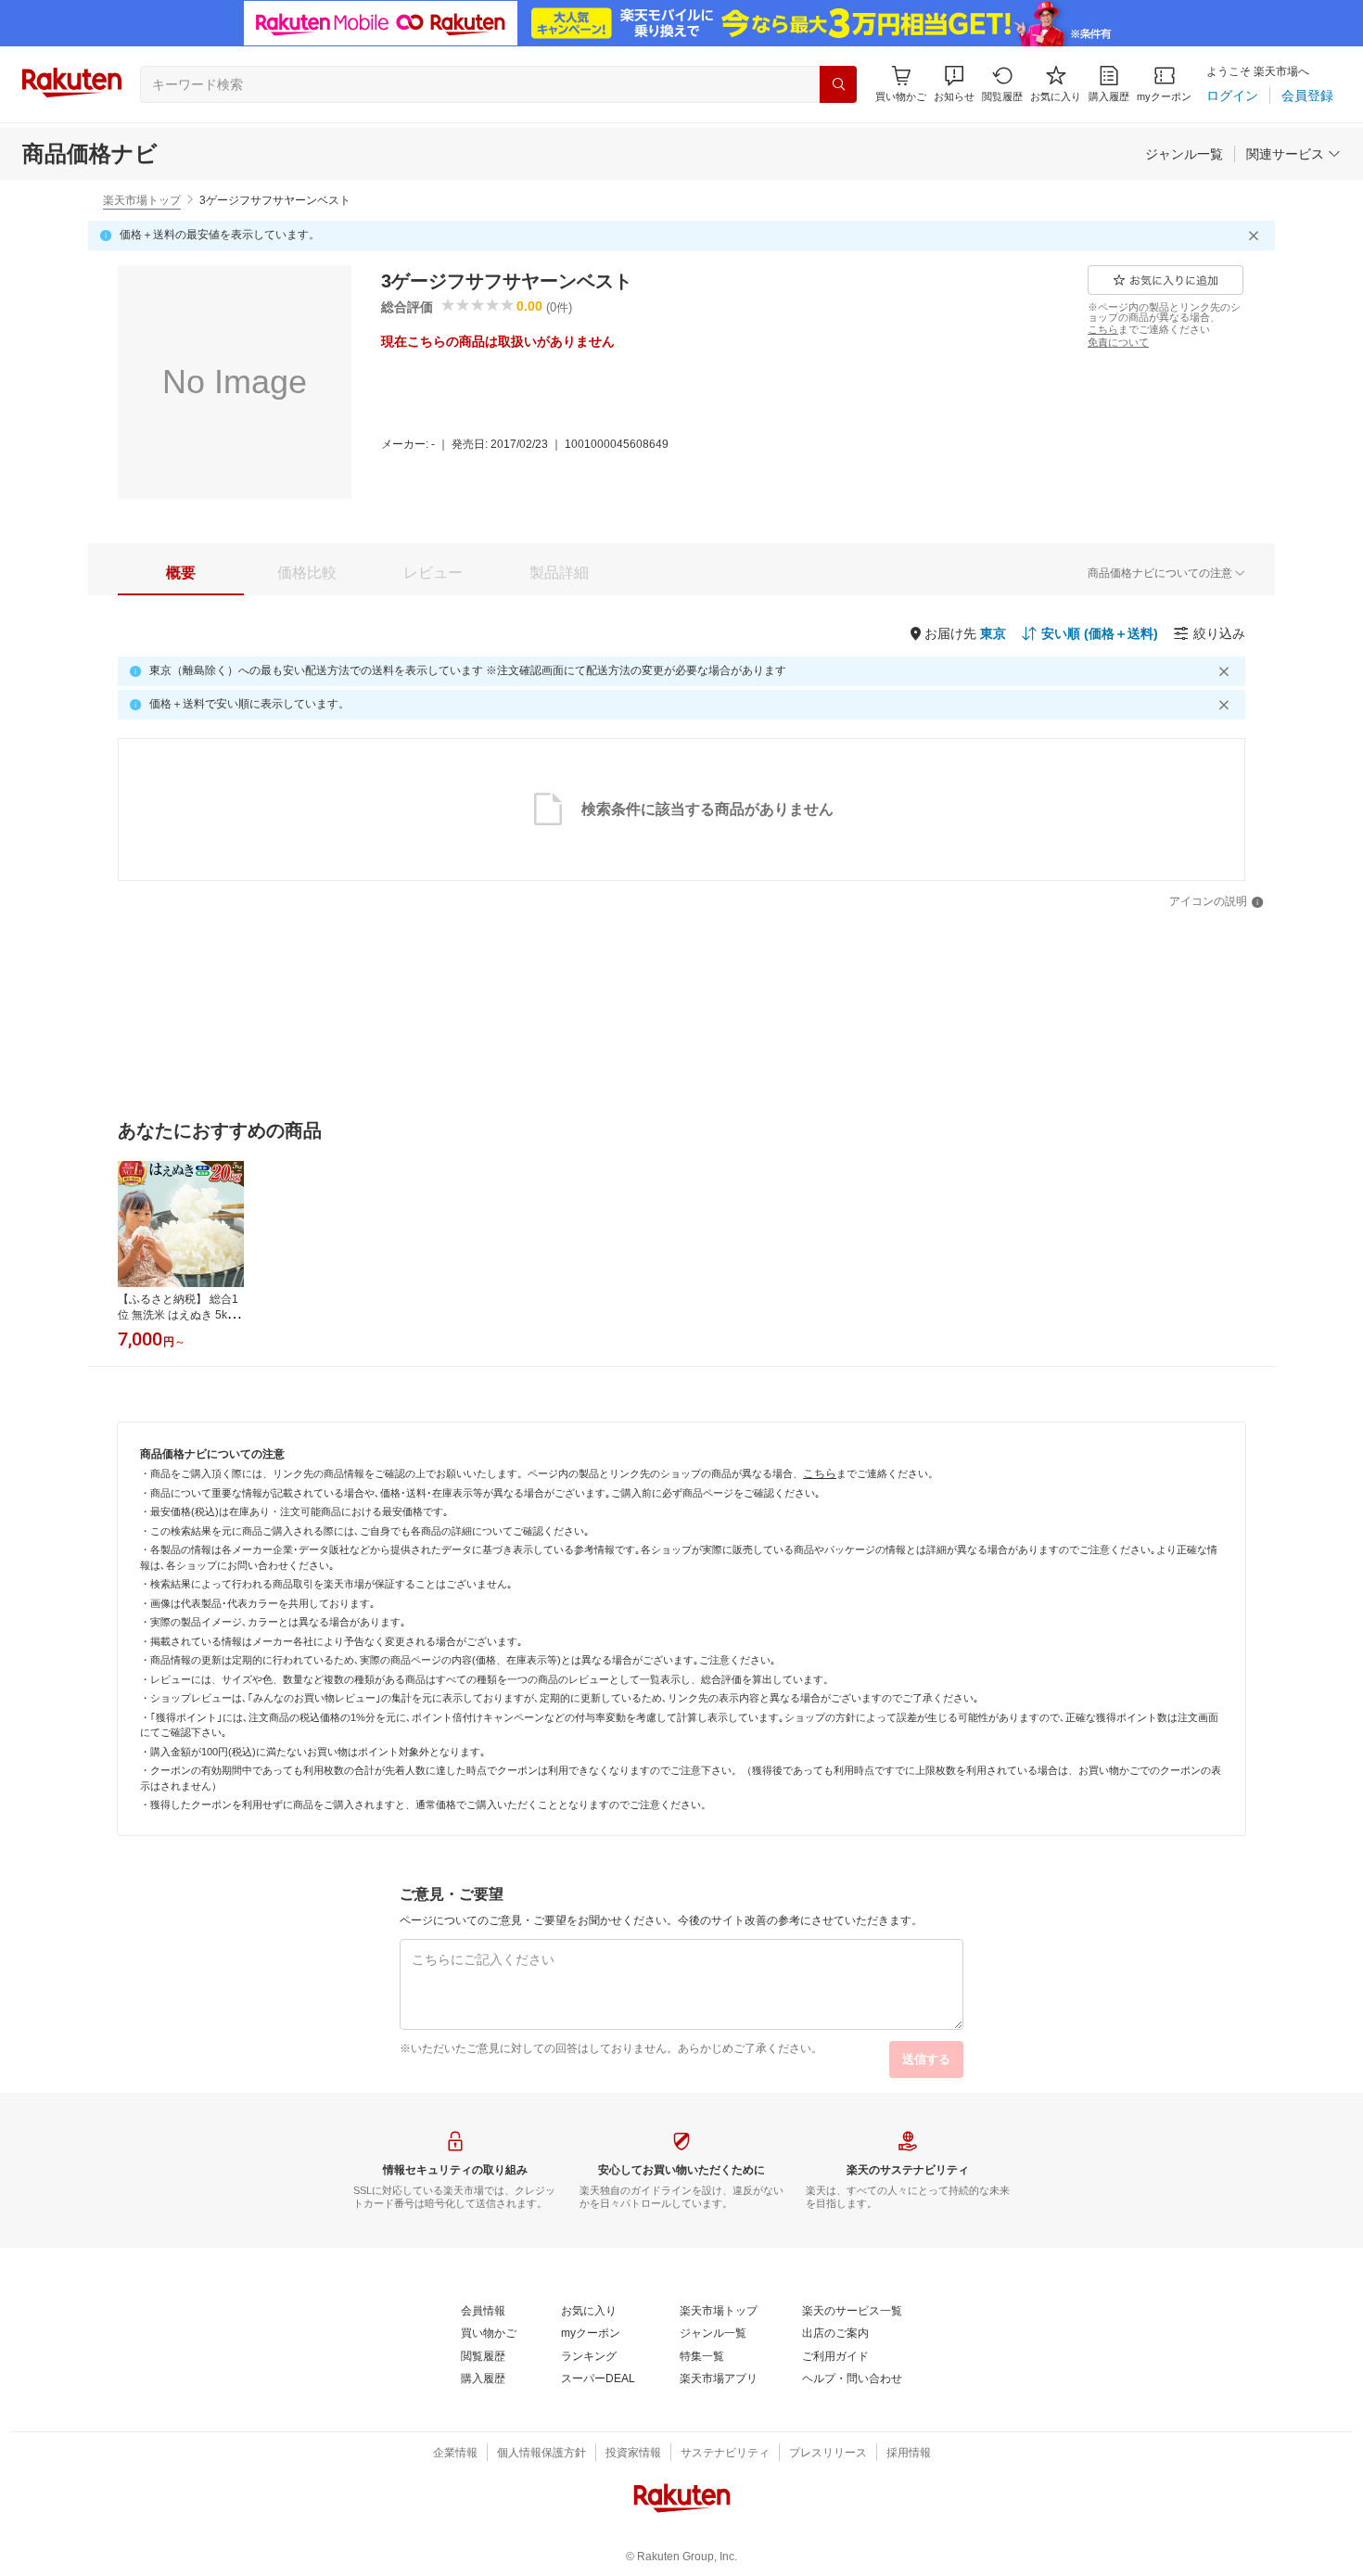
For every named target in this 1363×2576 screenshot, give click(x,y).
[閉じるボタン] (1256, 236)
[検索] (838, 84)
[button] (954, 84)
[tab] (181, 573)
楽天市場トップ (142, 200)
